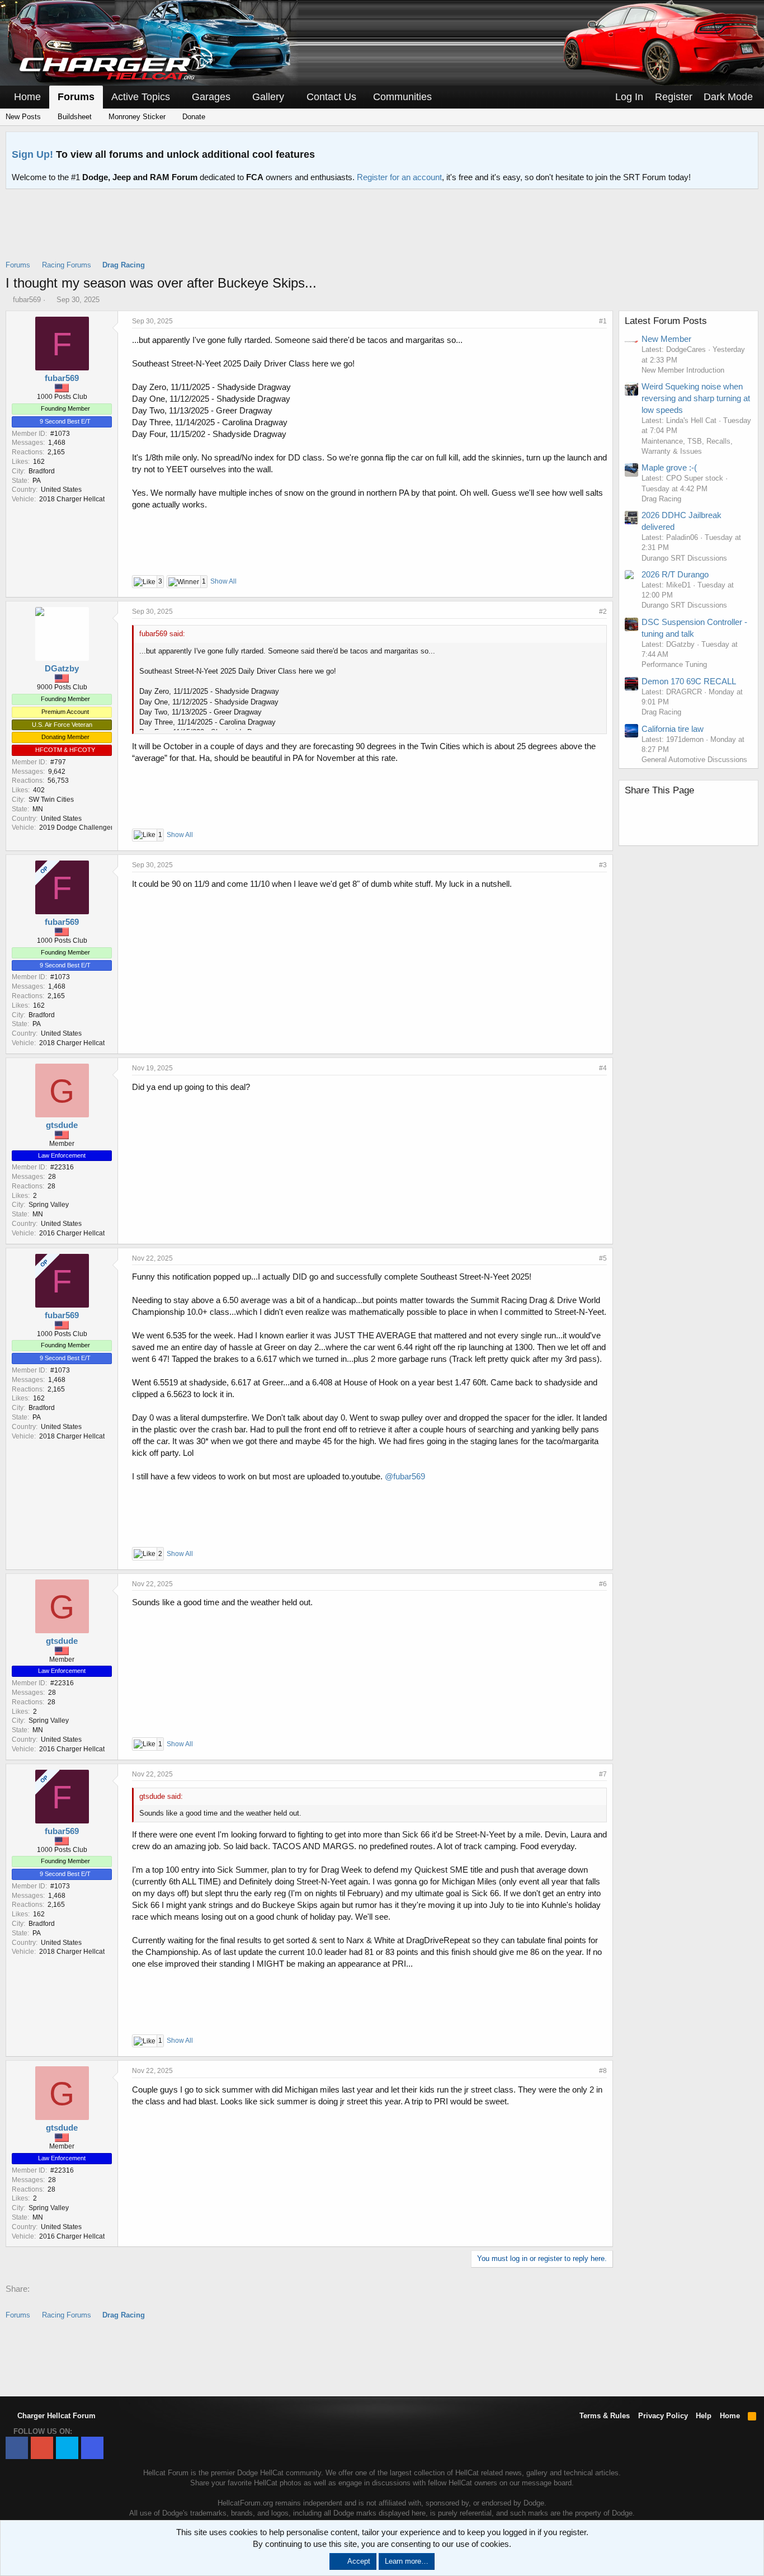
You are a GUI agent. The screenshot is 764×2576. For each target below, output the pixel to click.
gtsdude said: (161, 1796)
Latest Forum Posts (666, 321)
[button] (178, 97)
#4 (603, 1068)
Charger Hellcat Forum (55, 2416)
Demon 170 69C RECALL (689, 681)
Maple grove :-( (669, 467)
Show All (223, 581)
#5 (603, 1258)
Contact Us (331, 97)
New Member (666, 339)
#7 (603, 1774)
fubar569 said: (162, 634)
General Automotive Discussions (694, 760)
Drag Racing (661, 499)
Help (704, 2416)
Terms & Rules (605, 2416)
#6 (603, 1584)
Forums (76, 97)
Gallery (268, 97)
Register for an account (399, 177)
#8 (603, 2071)
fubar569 (27, 300)
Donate (193, 117)
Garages (211, 97)
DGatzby (62, 668)
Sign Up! (32, 154)
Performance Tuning (674, 664)
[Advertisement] (382, 232)
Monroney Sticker (136, 117)
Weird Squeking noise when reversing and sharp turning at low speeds (696, 398)
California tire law (673, 729)
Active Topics (141, 97)
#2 (603, 612)
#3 (603, 865)
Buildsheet (74, 117)
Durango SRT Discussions (684, 558)
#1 (603, 321)
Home (27, 97)
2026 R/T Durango (675, 574)
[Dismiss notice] (747, 144)
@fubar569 (405, 1476)
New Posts (23, 117)
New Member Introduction (683, 370)
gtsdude (62, 1125)
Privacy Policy (663, 2416)
